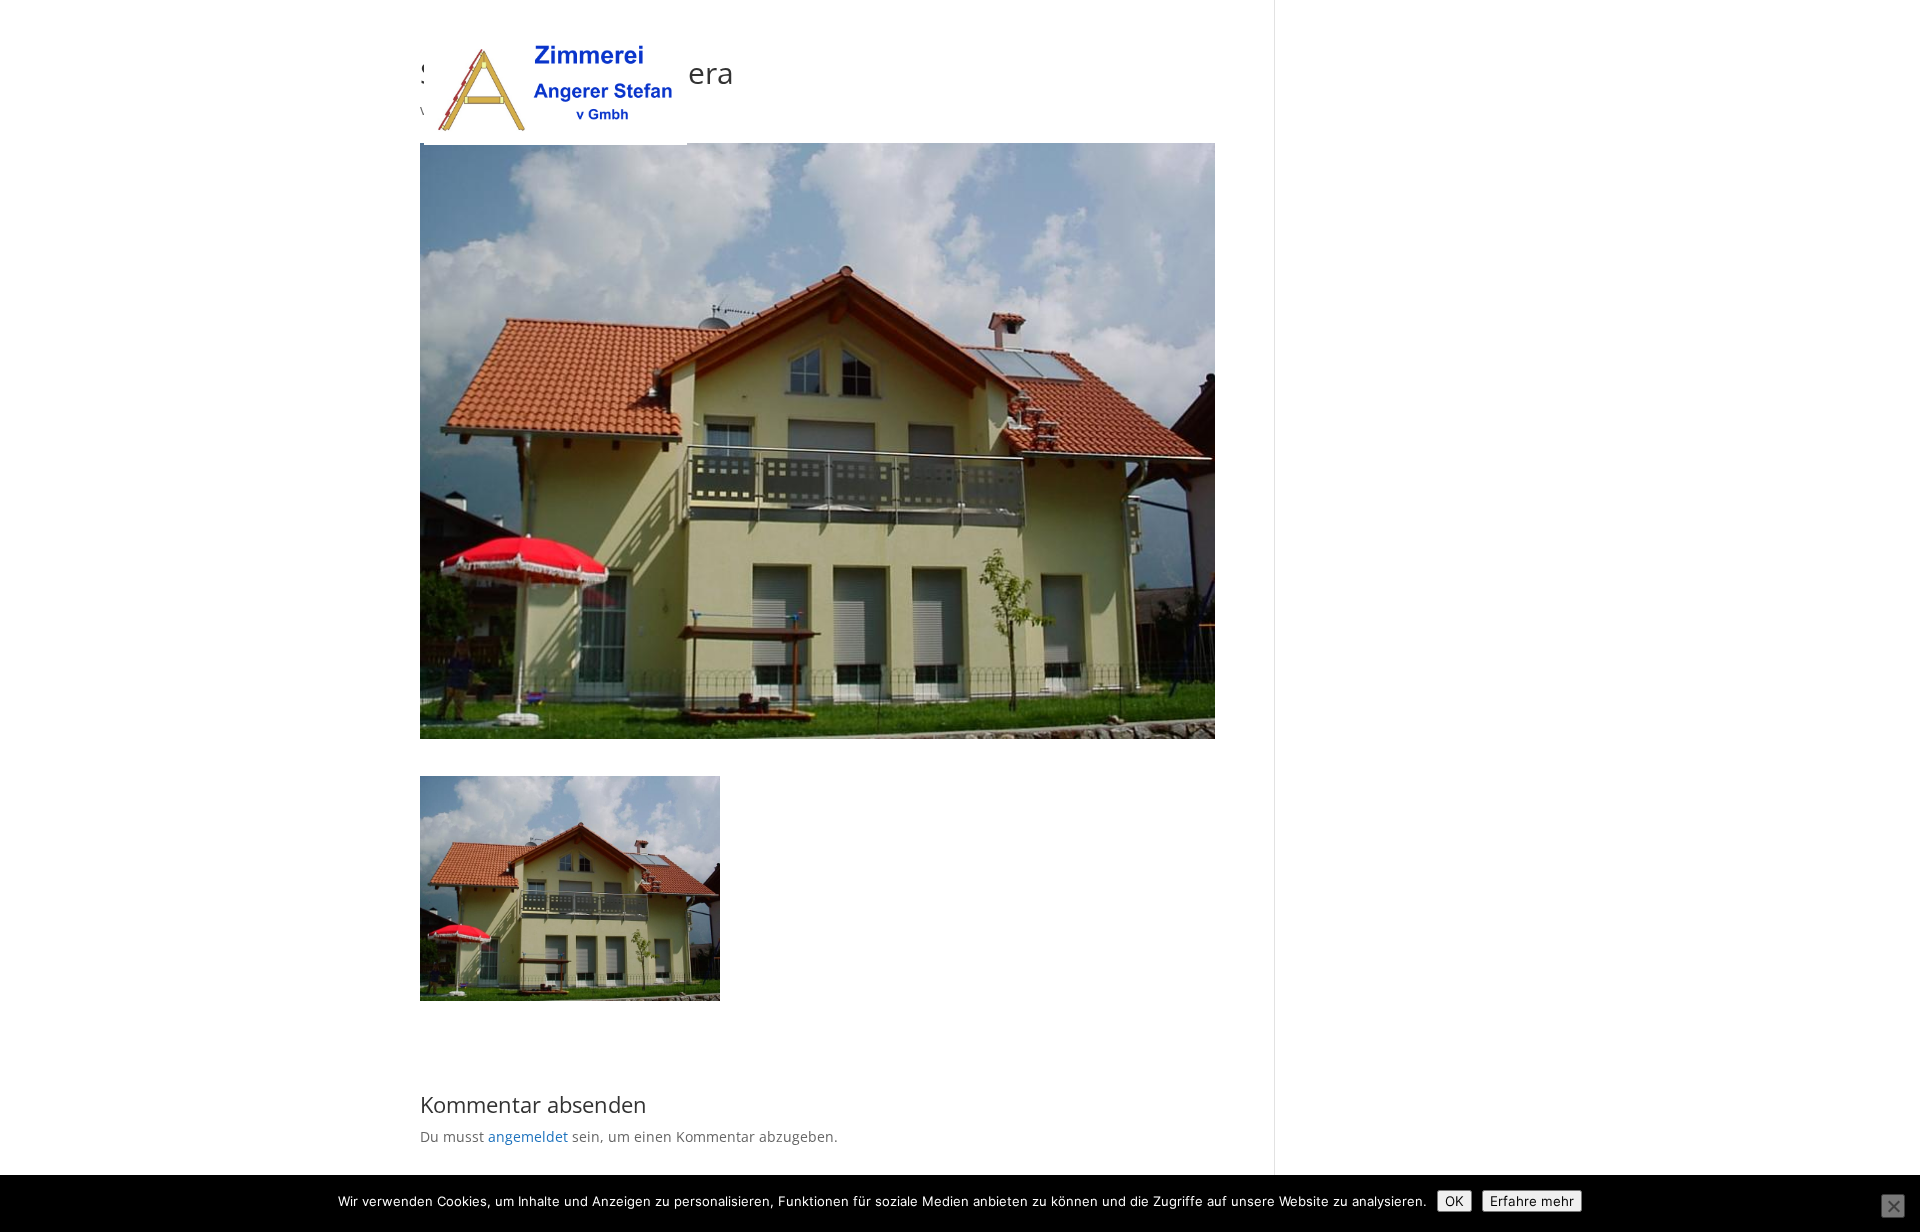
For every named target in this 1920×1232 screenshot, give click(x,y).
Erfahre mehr (1532, 1201)
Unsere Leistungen (1355, 41)
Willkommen (1134, 41)
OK (1454, 1201)
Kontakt (1472, 41)
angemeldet (528, 1136)
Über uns (1234, 41)
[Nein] (1893, 1206)
